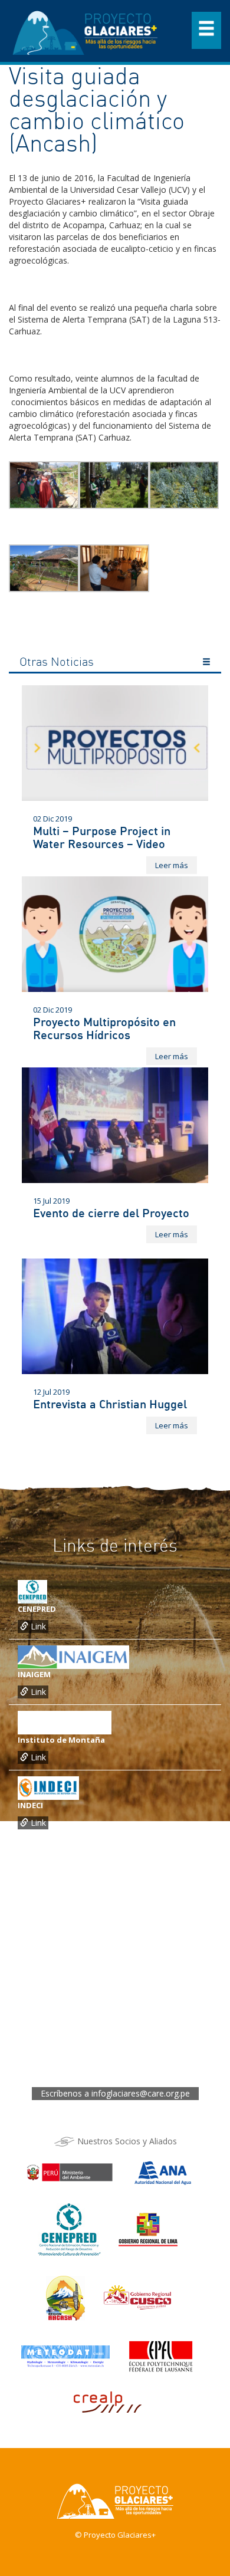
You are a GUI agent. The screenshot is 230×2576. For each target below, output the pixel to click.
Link (37, 1626)
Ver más (206, 663)
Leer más (172, 865)
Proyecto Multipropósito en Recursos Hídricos (104, 1028)
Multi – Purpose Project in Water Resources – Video (102, 837)
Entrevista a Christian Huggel (110, 1404)
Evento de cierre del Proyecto (111, 1213)
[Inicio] (86, 30)
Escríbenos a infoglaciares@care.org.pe (115, 2093)
